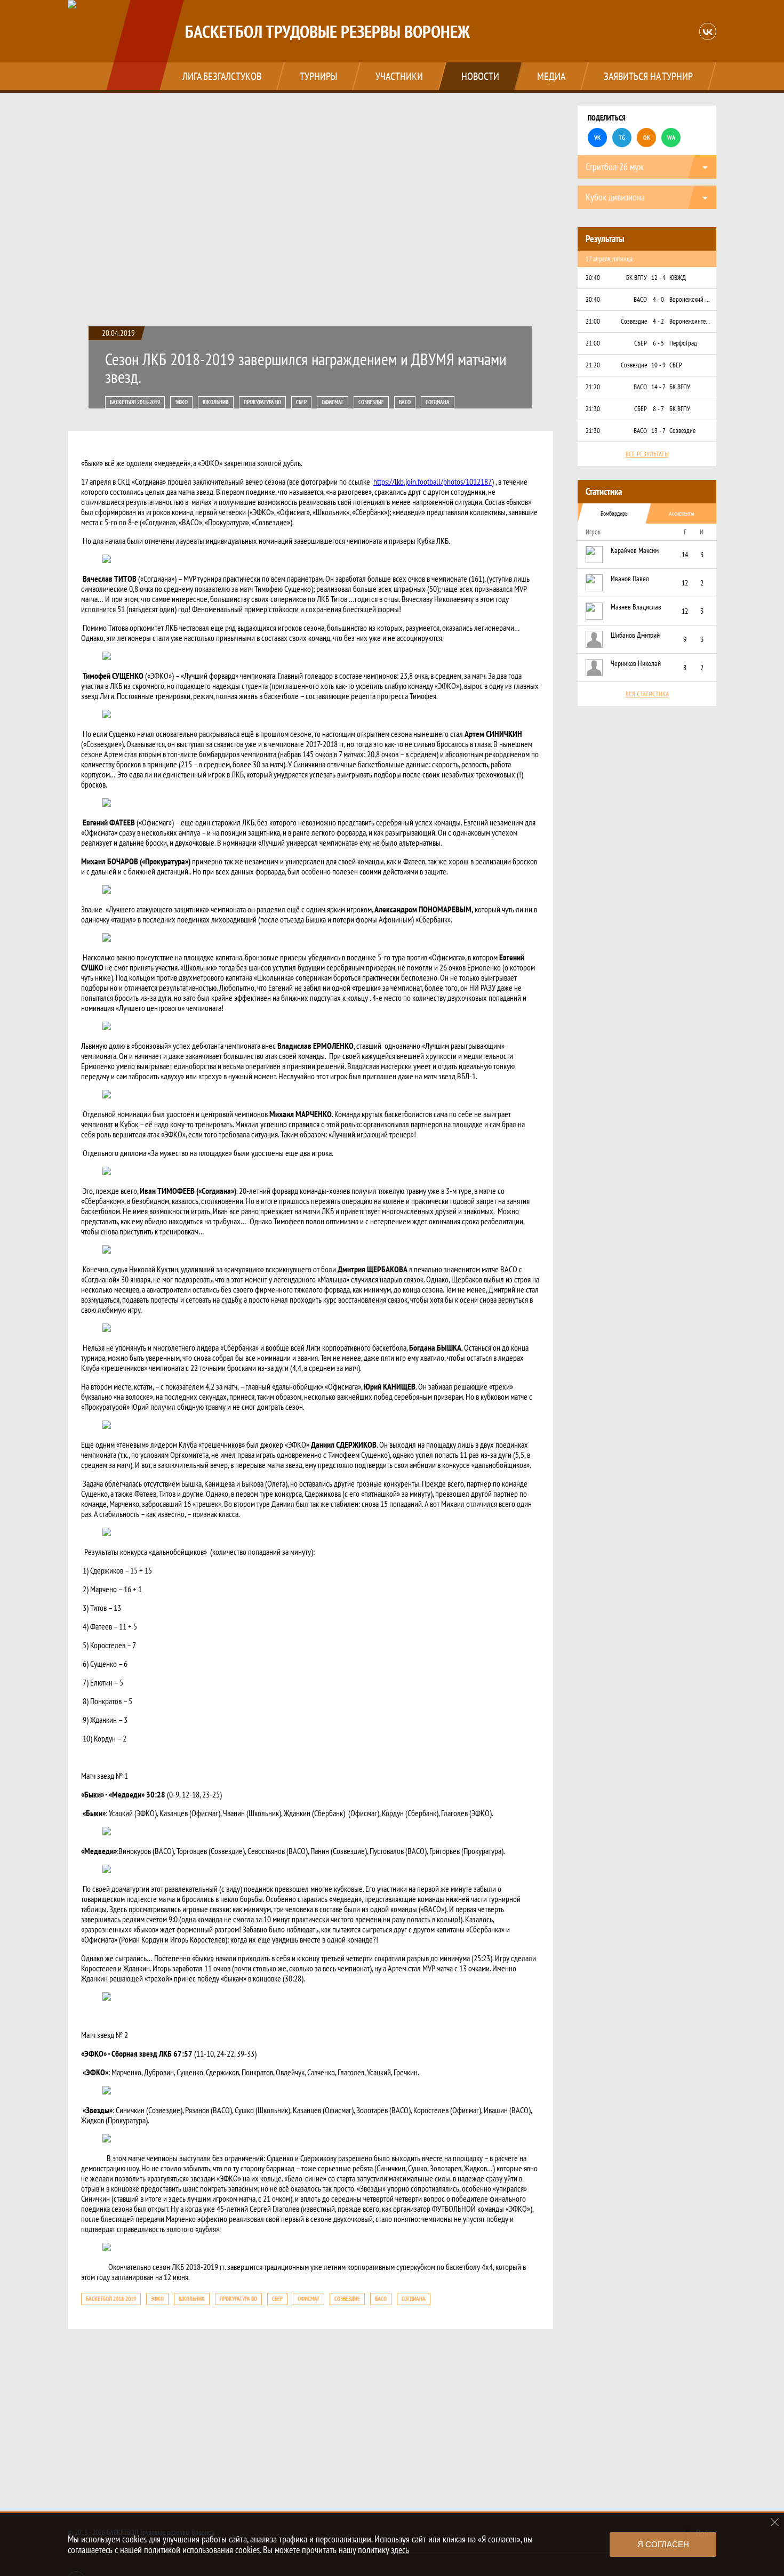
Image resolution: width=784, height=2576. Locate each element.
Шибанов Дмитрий (635, 635)
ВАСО (405, 402)
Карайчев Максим (635, 550)
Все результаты (647, 454)
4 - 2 (658, 321)
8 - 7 (658, 409)
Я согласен (663, 2544)
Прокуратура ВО (262, 402)
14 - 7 (658, 387)
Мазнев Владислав (636, 607)
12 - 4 (658, 278)
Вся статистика (647, 694)
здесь (400, 2550)
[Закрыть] (775, 2522)
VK (597, 137)
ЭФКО (181, 402)
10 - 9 (658, 365)
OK (647, 137)
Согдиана (438, 402)
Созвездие (371, 402)
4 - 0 (658, 299)
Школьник (216, 402)
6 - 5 (658, 343)
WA (671, 137)
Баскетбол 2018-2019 (135, 402)
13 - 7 (658, 431)
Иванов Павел (630, 579)
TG (622, 137)
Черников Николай (636, 663)
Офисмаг (333, 402)
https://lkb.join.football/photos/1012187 (433, 482)
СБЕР (301, 402)
